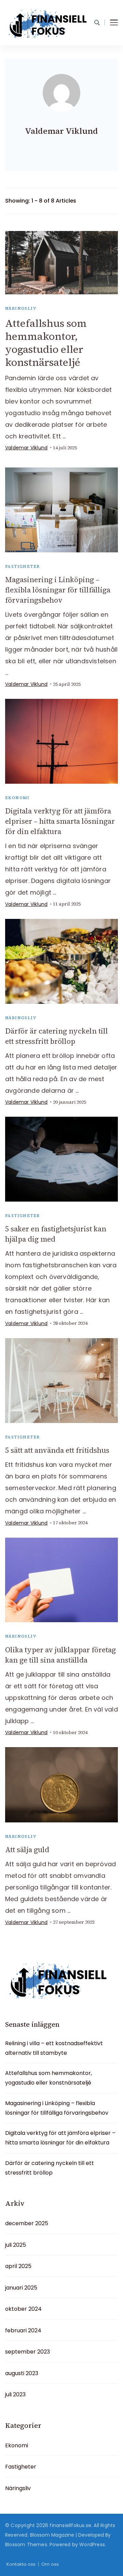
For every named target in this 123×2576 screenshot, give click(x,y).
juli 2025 (16, 2245)
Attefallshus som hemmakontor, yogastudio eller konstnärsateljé (46, 343)
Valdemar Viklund (26, 448)
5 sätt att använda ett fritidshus (57, 1450)
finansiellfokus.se (70, 2525)
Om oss (50, 2564)
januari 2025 (21, 2288)
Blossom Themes (26, 2545)
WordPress (92, 2545)
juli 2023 (15, 2394)
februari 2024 (23, 2330)
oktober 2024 (23, 2309)
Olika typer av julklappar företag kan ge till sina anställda (60, 1655)
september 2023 (28, 2352)
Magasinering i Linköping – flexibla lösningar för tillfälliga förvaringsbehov (58, 590)
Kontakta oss (21, 2564)
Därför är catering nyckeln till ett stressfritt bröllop (57, 1036)
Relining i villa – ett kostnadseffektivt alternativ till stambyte (54, 2048)
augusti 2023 (22, 2373)
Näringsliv (21, 308)
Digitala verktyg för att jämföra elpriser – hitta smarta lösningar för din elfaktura (60, 821)
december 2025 (27, 2223)
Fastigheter (22, 566)
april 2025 (18, 2266)
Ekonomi (17, 798)
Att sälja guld (27, 1850)
